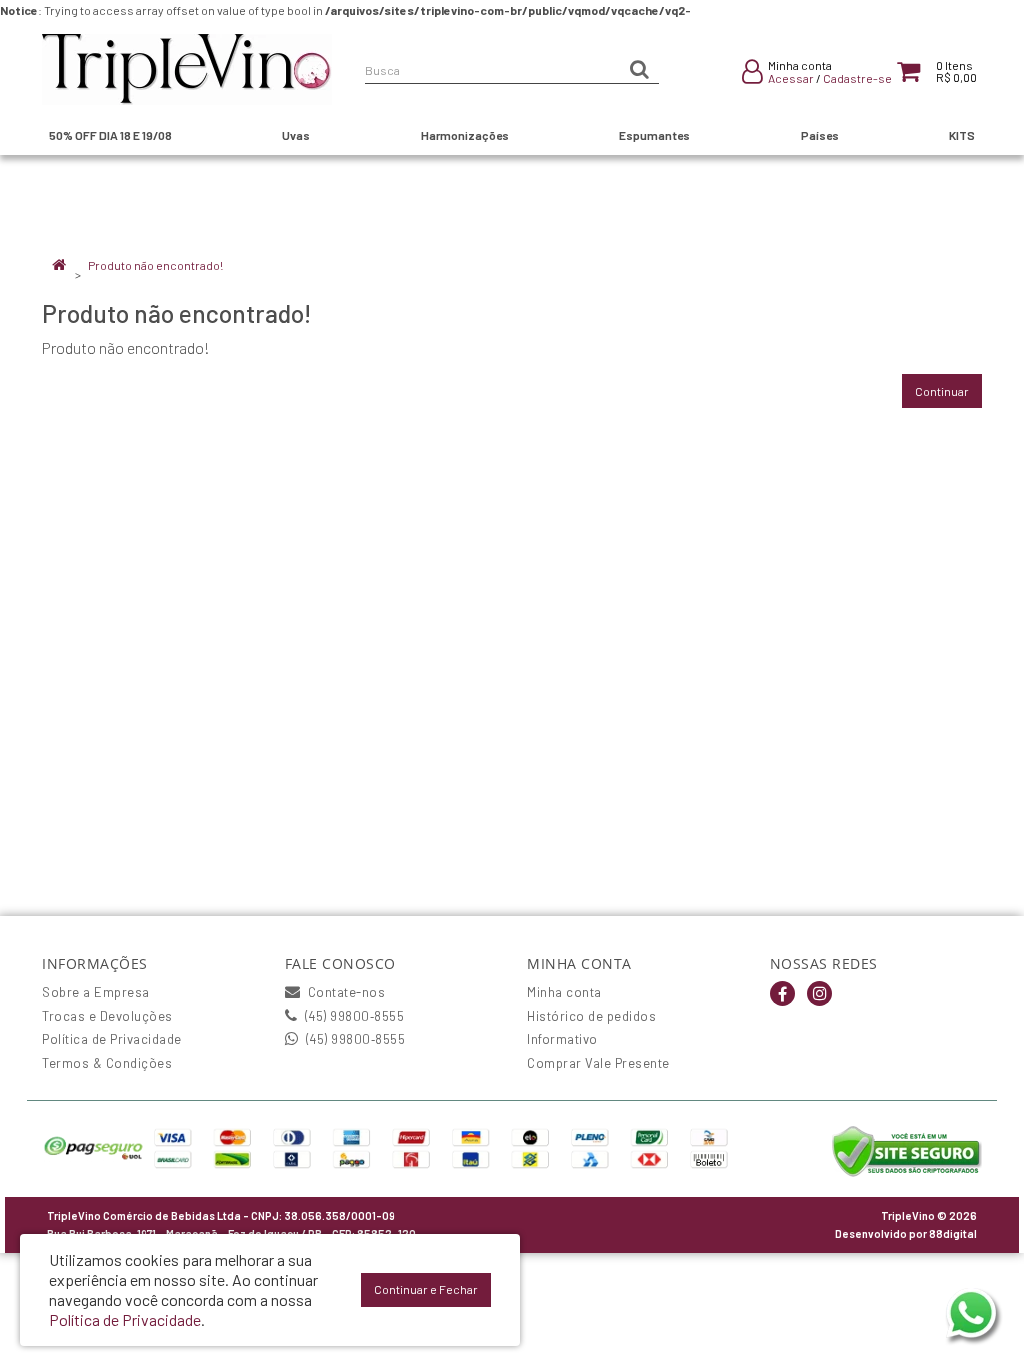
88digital (953, 1233)
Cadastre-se (857, 78)
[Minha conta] (752, 75)
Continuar (942, 391)
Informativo (562, 1039)
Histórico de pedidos (591, 1016)
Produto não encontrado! (155, 265)
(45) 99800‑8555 (352, 1016)
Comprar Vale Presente (598, 1063)
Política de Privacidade (112, 1039)
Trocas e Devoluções (107, 1016)
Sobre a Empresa (96, 992)
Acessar (791, 78)
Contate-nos (344, 992)
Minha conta (564, 992)
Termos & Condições (107, 1063)
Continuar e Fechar (426, 1289)
